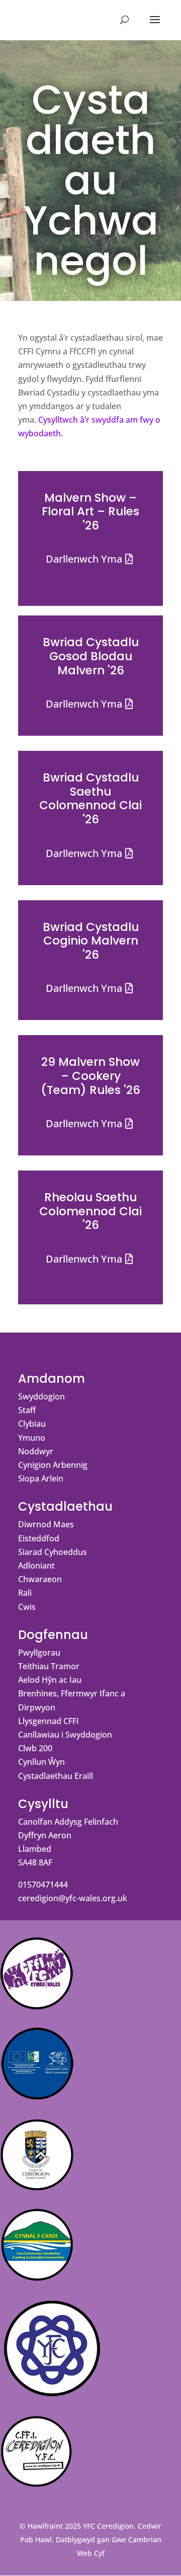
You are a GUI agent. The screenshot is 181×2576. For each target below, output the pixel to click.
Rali (25, 1593)
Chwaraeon (40, 1579)
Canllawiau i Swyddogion (65, 1735)
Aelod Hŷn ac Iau (50, 1680)
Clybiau (32, 1424)
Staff (27, 1410)
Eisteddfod (39, 1538)
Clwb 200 (35, 1748)
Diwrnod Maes (46, 1524)
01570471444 (43, 1885)
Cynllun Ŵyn (41, 1762)
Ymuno (32, 1438)
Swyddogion (41, 1396)
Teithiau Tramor (49, 1666)
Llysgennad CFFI (49, 1721)
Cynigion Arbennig (53, 1465)
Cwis (27, 1607)
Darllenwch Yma (84, 559)
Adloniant (36, 1566)
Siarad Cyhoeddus (53, 1552)
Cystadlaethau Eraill (56, 1776)
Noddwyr (36, 1451)
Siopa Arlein (41, 1478)
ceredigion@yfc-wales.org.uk (73, 1898)
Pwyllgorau (39, 1653)
